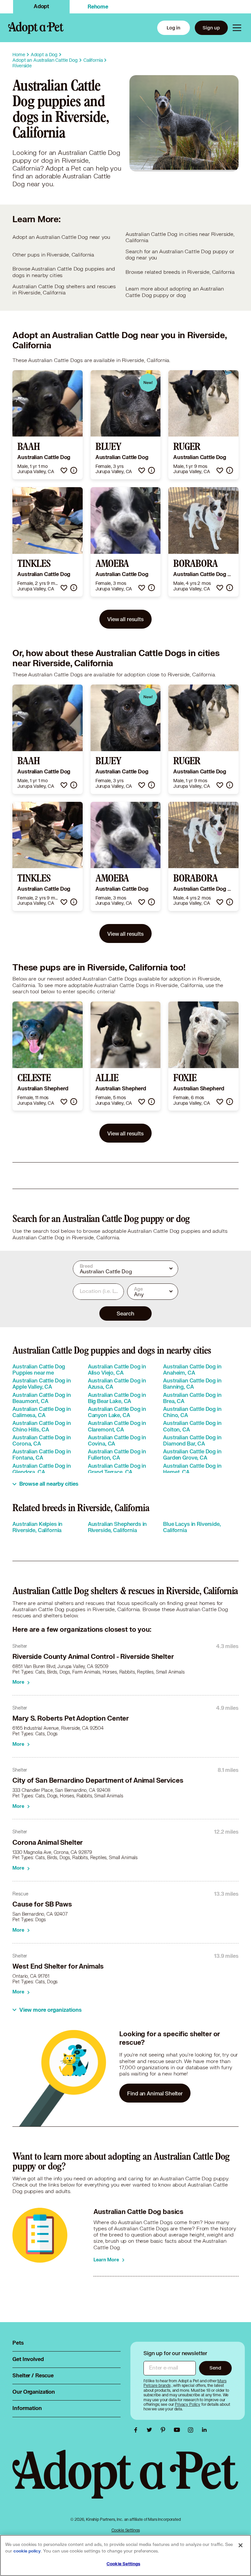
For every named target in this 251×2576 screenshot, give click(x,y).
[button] (64, 470)
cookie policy (27, 2551)
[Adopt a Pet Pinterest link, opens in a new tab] (165, 2430)
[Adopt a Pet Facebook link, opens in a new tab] (137, 2430)
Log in (174, 28)
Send (215, 2368)
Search (125, 1313)
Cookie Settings (126, 2530)
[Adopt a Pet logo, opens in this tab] (125, 2481)
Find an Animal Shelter (155, 2093)
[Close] (241, 2545)
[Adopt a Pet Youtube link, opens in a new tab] (178, 2430)
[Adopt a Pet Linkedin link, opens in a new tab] (204, 2430)
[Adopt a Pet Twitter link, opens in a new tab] (151, 2430)
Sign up (211, 28)
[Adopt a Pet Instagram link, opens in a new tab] (192, 2430)
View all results (125, 619)
